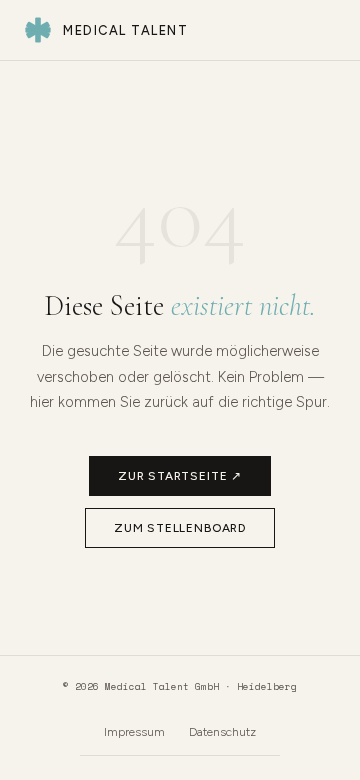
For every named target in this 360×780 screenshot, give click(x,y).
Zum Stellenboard (180, 528)
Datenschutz (222, 732)
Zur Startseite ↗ (180, 476)
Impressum (134, 732)
